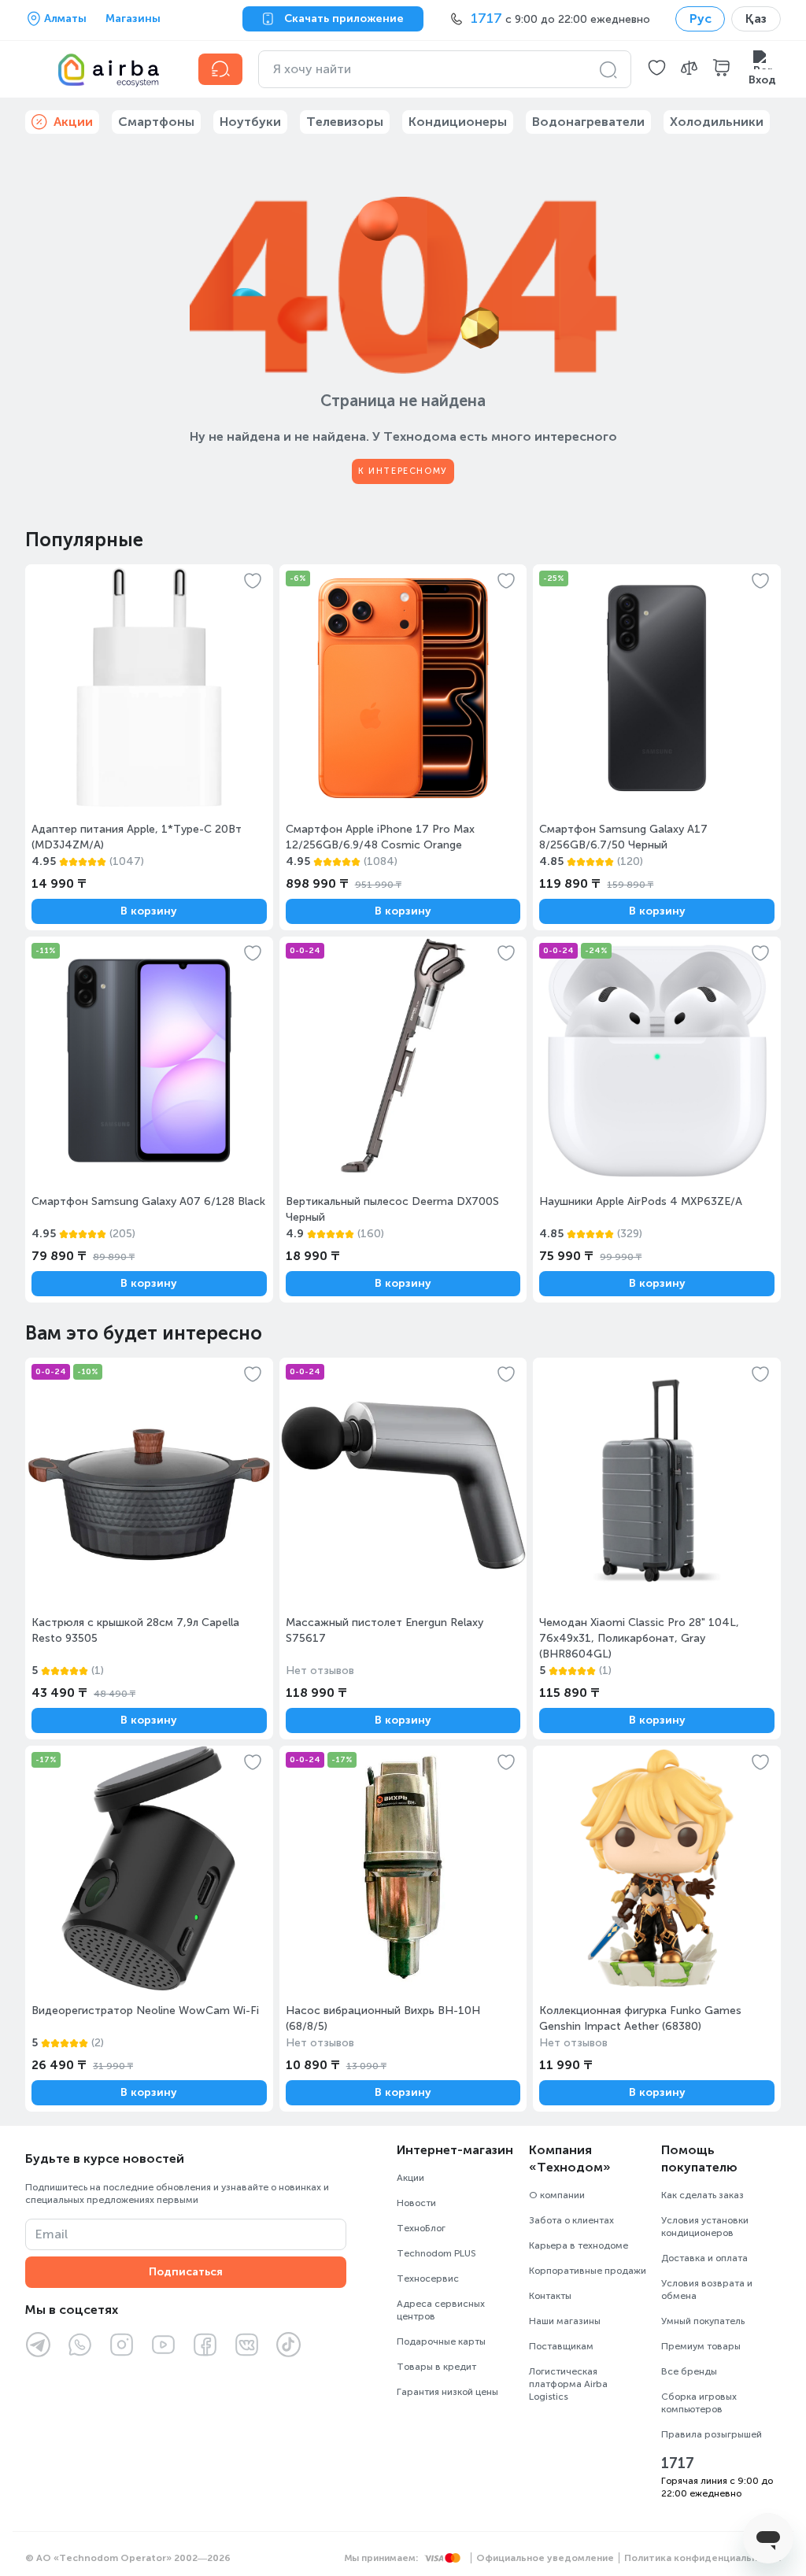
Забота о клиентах (571, 2220)
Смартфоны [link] (156, 122)
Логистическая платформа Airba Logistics (568, 2384)
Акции (410, 2178)
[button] (657, 69)
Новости (416, 2203)
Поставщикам (561, 2346)
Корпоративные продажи (588, 2271)
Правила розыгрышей (712, 2434)
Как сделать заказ (702, 2195)
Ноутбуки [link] (250, 122)
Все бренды (689, 2371)
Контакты (550, 2296)
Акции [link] (73, 122)
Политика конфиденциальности (702, 2558)
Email (52, 2234)
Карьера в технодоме (579, 2245)
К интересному (403, 471)
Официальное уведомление (545, 2558)
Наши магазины (565, 2321)
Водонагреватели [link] (588, 122)
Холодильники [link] (717, 122)
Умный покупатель (703, 2321)
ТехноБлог (421, 2228)
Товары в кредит (436, 2367)
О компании (557, 2195)
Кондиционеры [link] (458, 122)
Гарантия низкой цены (447, 2392)
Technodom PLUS (436, 2253)
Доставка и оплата (704, 2258)
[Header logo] (102, 69)
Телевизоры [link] (345, 122)
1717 (678, 2463)
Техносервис (428, 2278)
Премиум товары (701, 2346)
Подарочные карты (441, 2341)
